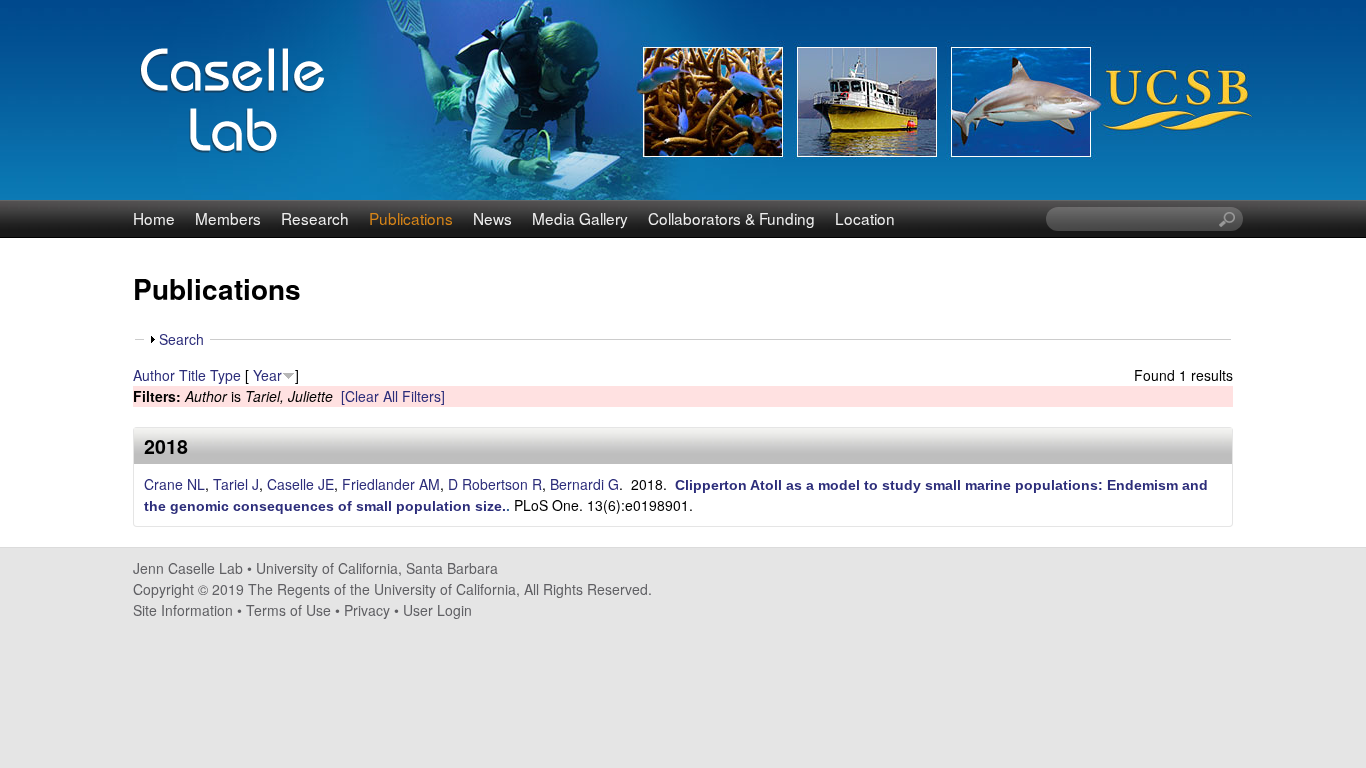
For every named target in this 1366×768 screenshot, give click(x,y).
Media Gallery (580, 218)
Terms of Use (288, 610)
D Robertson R (495, 484)
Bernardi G (584, 484)
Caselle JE (300, 484)
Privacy (367, 610)
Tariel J (236, 484)
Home (154, 218)
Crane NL (174, 484)
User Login (437, 610)
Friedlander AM (391, 484)
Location (865, 218)
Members (228, 218)
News (492, 218)
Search (181, 339)
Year (267, 375)
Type (225, 375)
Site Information (183, 610)
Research (315, 218)
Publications (411, 218)
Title (192, 375)
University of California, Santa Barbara (377, 568)
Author (154, 375)
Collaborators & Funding (731, 218)
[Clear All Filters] (393, 396)
